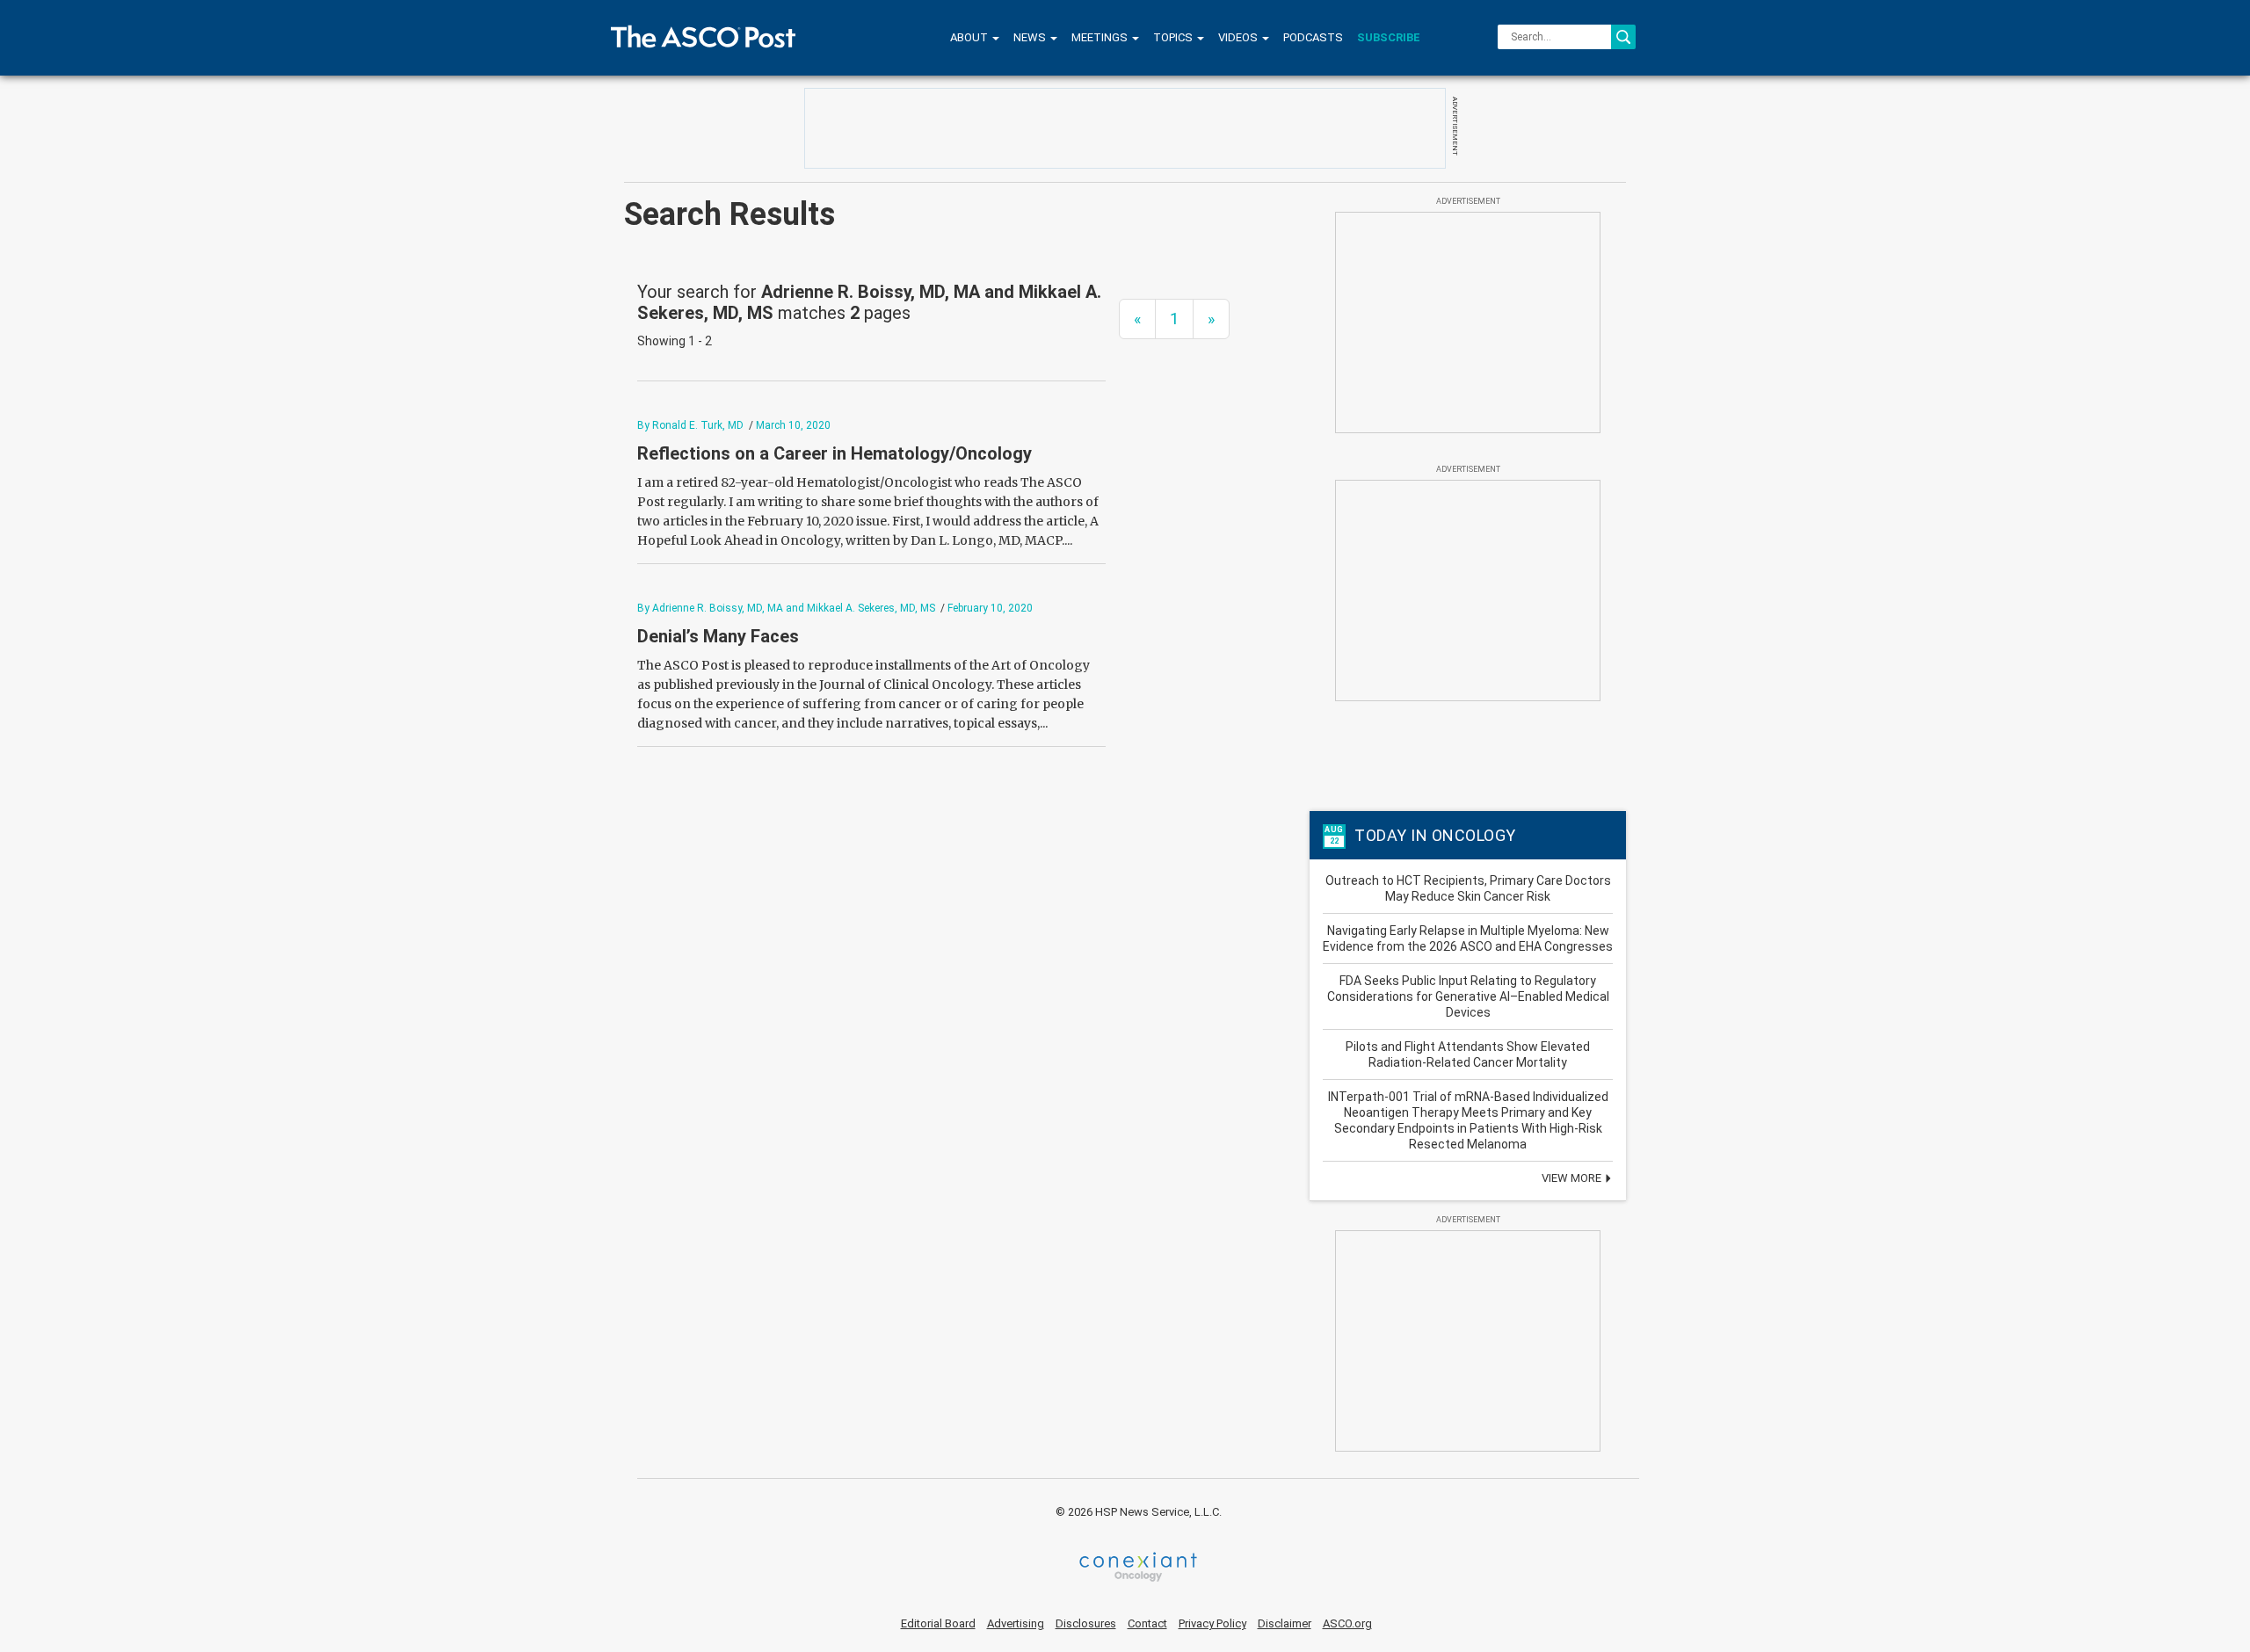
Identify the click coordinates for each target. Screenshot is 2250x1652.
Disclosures (1086, 1623)
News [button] (1031, 37)
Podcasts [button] (1313, 37)
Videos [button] (1239, 37)
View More (1573, 1178)
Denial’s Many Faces (718, 636)
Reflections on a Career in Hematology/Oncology (835, 453)
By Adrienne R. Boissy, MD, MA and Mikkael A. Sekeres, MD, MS (786, 608)
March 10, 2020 (793, 425)
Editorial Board (938, 1623)
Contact (1147, 1623)
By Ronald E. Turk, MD (690, 425)
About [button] (970, 37)
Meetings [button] (1101, 37)
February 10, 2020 (990, 608)
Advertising (1016, 1623)
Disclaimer (1285, 1623)
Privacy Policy (1212, 1623)
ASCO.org (1347, 1623)
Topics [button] (1174, 37)
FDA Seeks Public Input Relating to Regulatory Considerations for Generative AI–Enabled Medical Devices (1468, 996)
